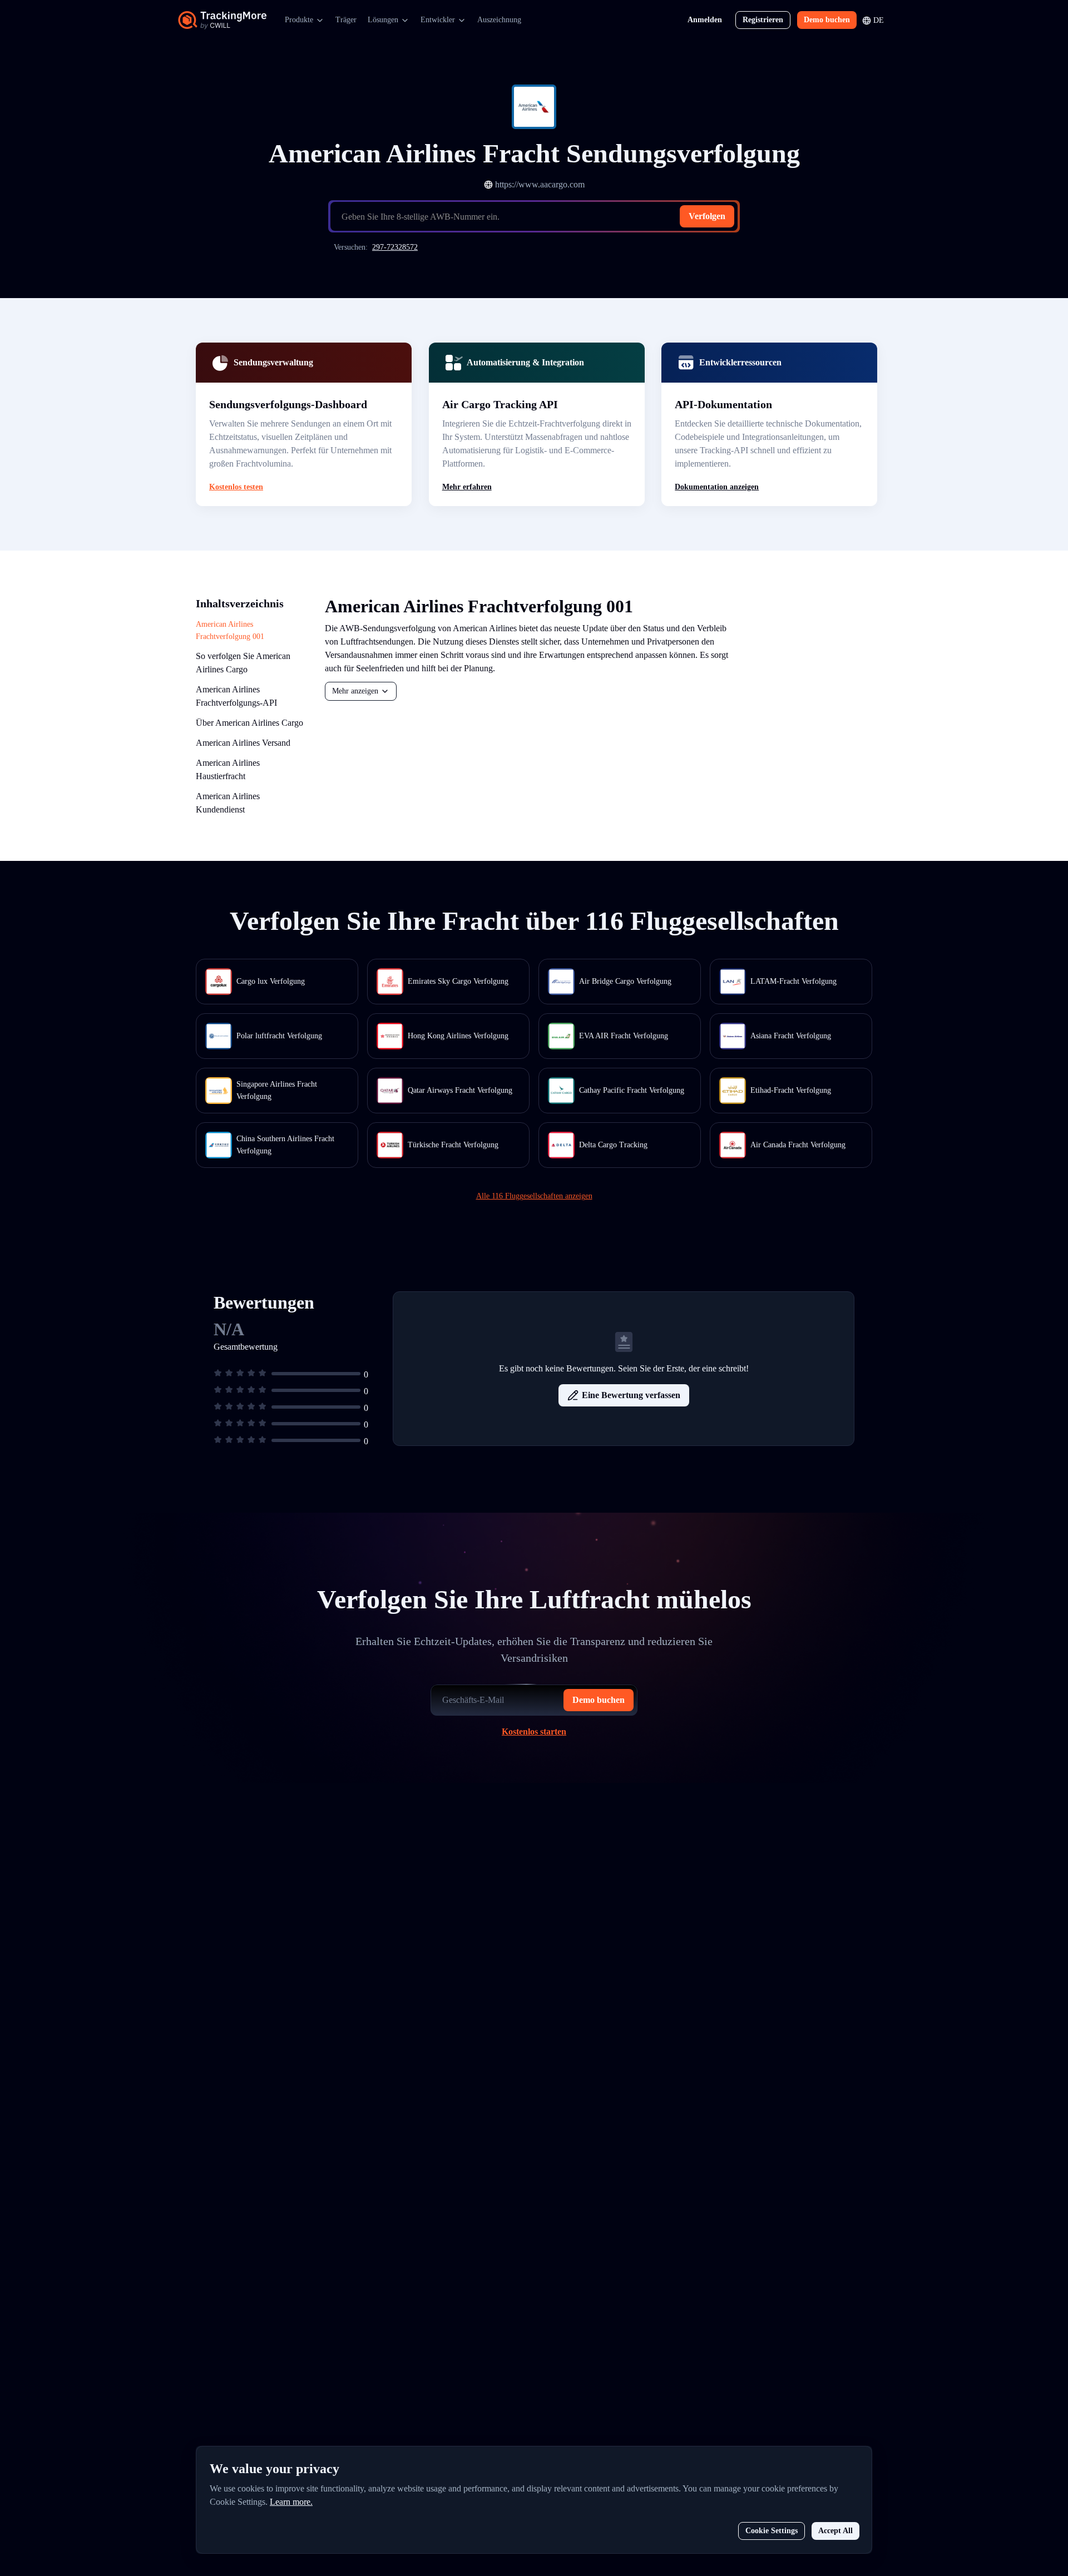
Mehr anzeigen (355, 691)
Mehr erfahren (467, 487)
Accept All (835, 2531)
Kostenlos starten (534, 1732)
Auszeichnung (499, 20)
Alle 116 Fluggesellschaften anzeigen (534, 1196)
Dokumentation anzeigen (717, 487)
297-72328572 (395, 247)
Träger (346, 20)
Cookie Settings (772, 2531)
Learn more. (291, 2502)
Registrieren (763, 20)
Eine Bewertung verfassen (631, 1395)
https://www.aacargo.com (540, 184)
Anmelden (705, 20)
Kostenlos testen (236, 487)
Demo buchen (827, 20)
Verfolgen (707, 216)
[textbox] (538, 217)
